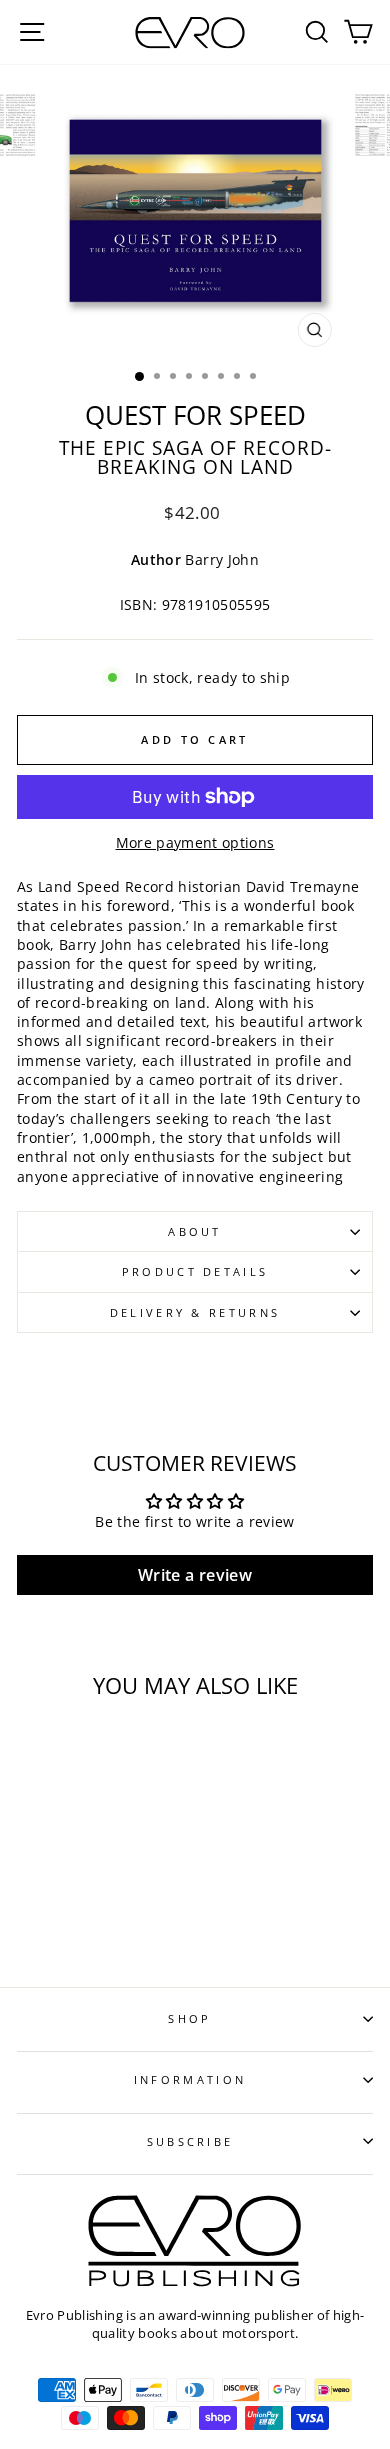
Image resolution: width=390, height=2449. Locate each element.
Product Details (195, 1271)
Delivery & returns (195, 1312)
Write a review (195, 1575)
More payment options (195, 842)
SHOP (189, 2018)
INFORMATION (190, 2079)
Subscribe (190, 2141)
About (195, 1231)
